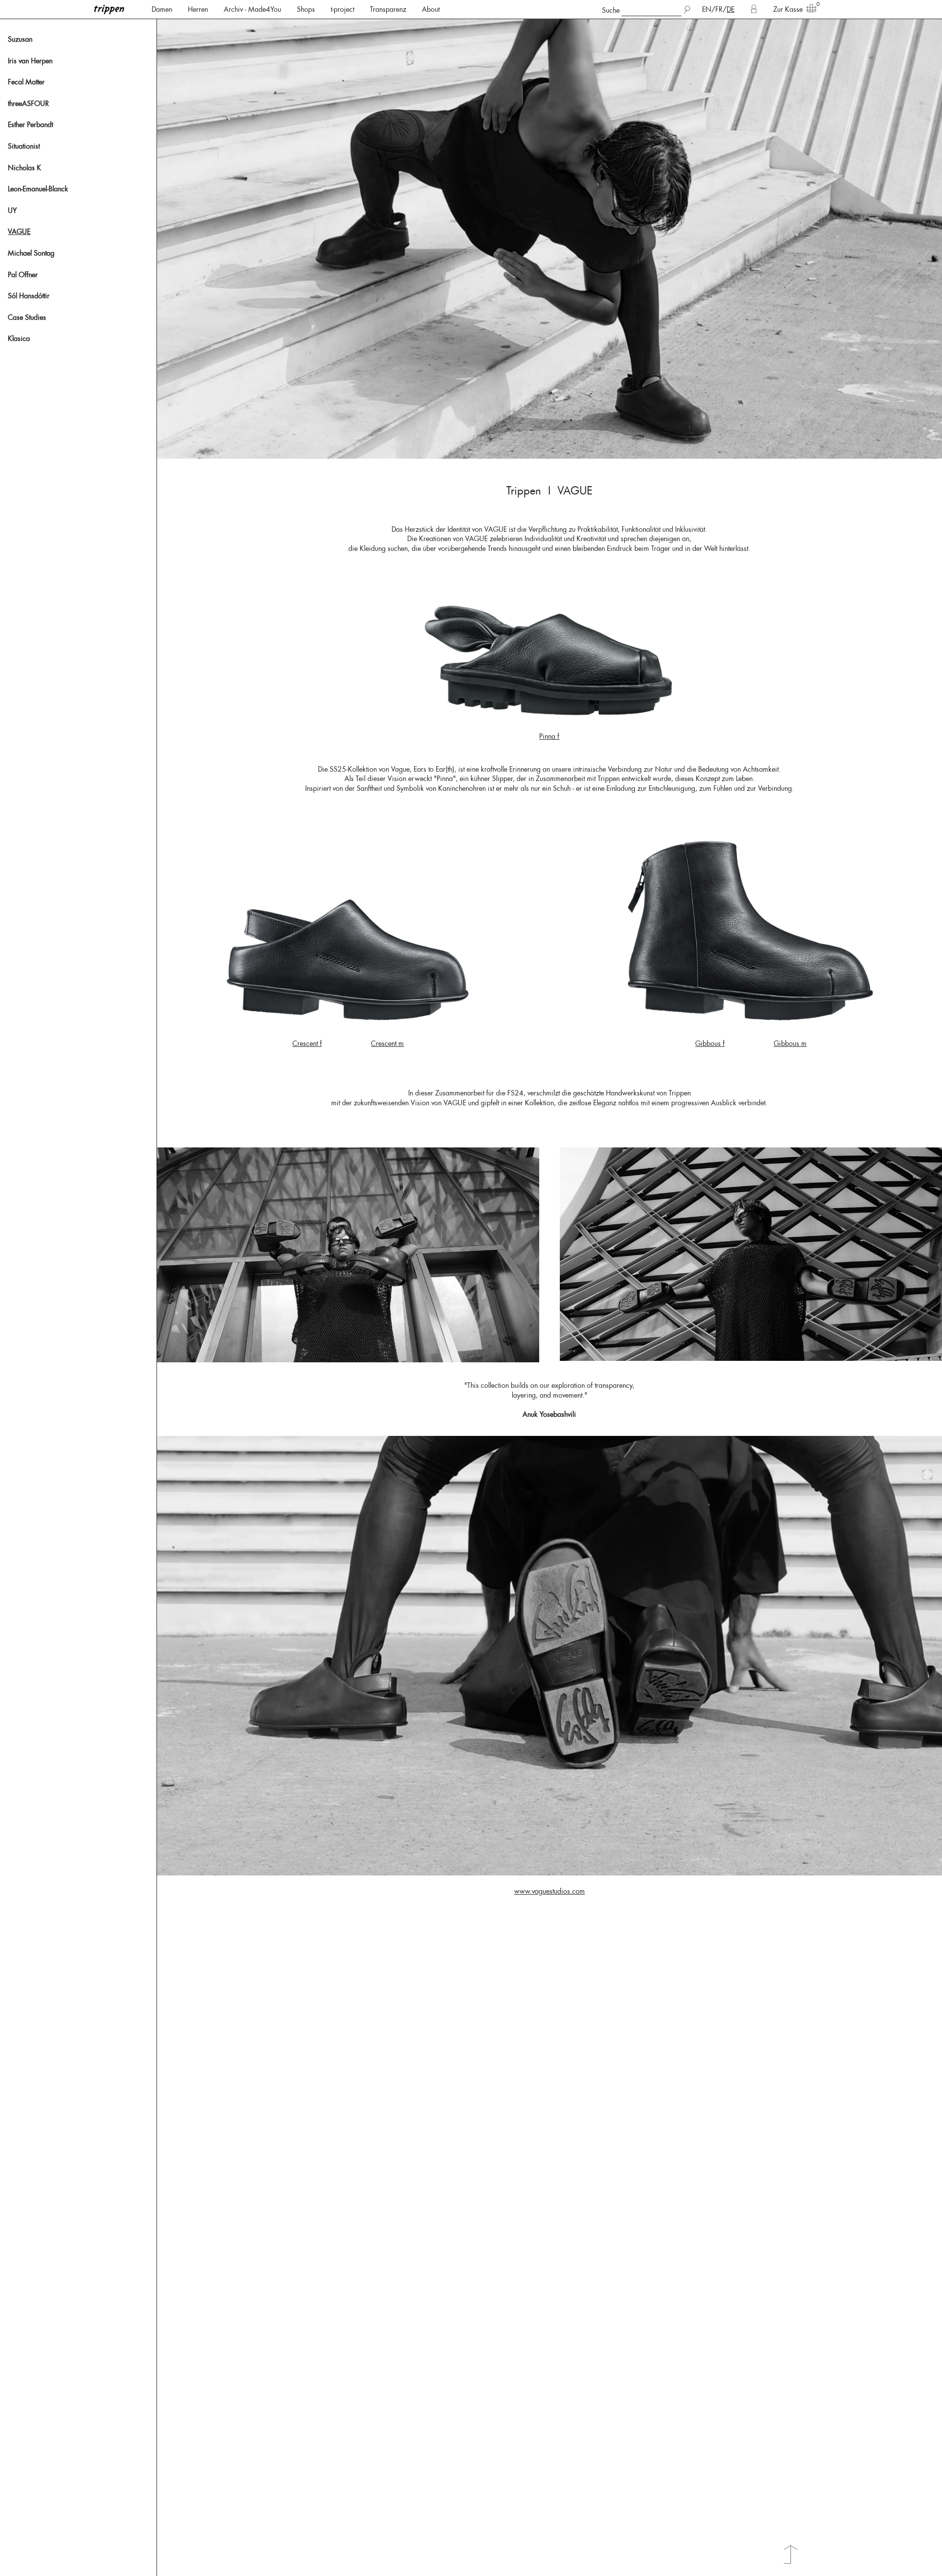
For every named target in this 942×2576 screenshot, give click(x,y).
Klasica (19, 338)
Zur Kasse (788, 9)
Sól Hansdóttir (29, 296)
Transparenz (388, 9)
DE (731, 9)
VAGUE (19, 232)
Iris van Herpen (30, 61)
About (431, 9)
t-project (342, 9)
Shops (306, 9)
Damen (162, 9)
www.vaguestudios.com (549, 1891)
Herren (198, 9)
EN (707, 9)
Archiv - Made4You (252, 9)
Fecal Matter (26, 82)
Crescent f (307, 1043)
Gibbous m (790, 1043)
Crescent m (387, 1043)
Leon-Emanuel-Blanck (38, 189)
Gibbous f (710, 1043)
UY (12, 210)
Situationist (24, 146)
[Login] (754, 9)
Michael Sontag (31, 253)
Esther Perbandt (30, 125)
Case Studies (27, 317)
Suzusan (20, 39)
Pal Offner (23, 275)
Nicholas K (25, 168)
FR (719, 9)
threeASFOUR (28, 104)
